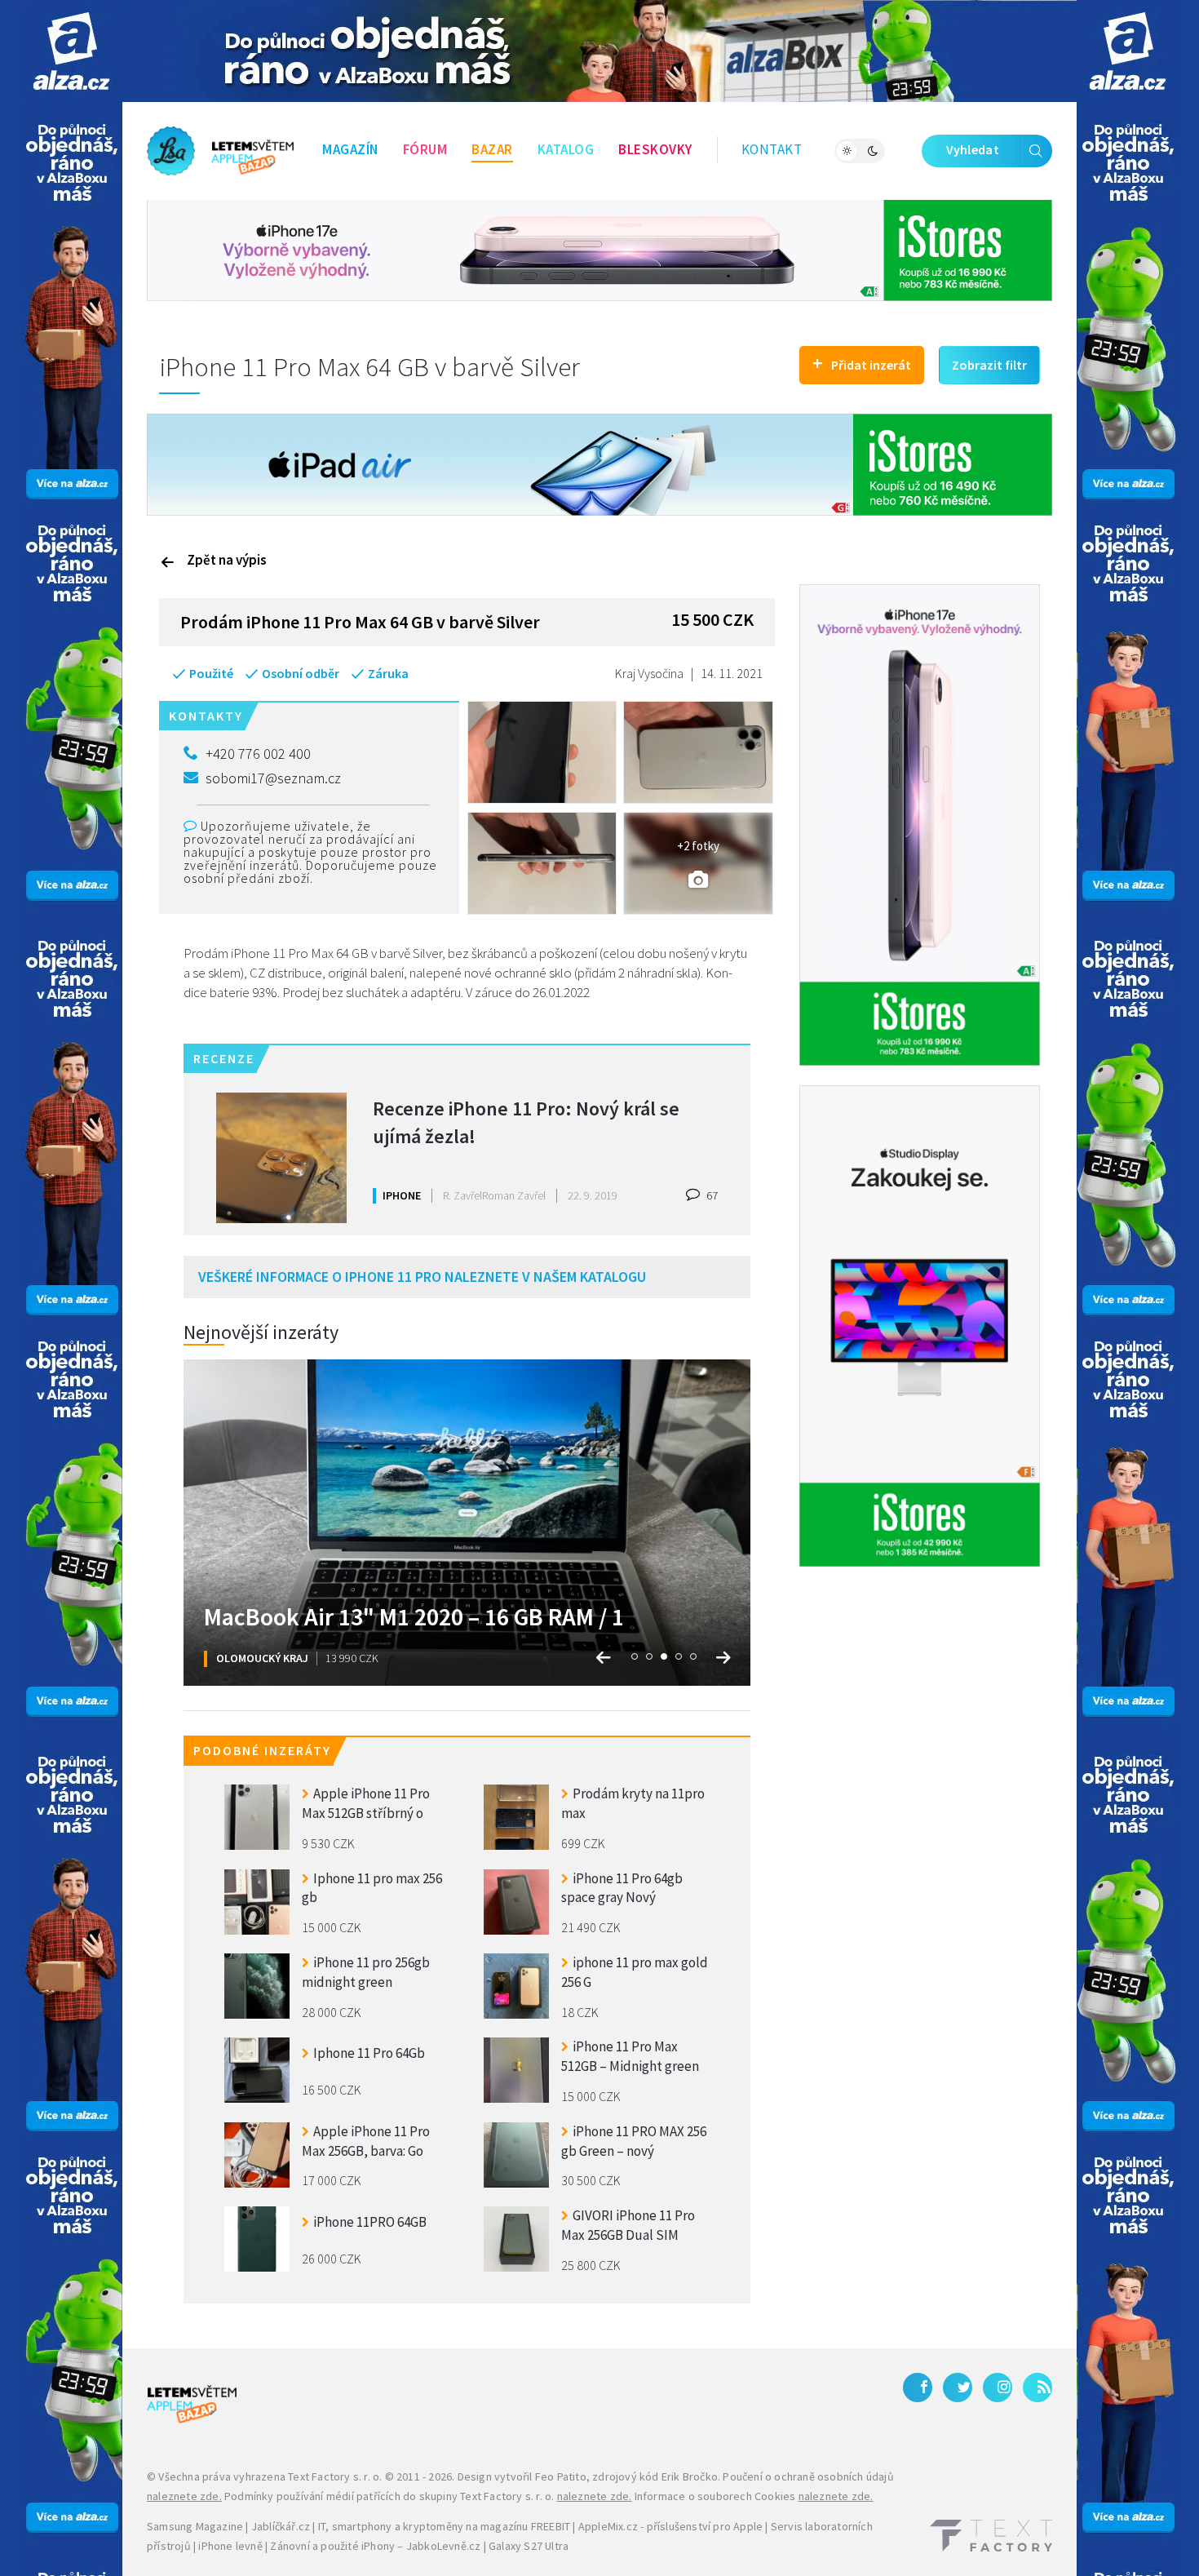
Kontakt (772, 149)
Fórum (425, 149)
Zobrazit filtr (989, 365)
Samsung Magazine (195, 2526)
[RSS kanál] (1038, 2388)
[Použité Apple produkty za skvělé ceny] (220, 151)
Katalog (566, 149)
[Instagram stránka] (998, 2388)
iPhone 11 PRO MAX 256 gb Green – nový (634, 2141)
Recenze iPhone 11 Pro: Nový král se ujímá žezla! (526, 1122)
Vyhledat (973, 149)
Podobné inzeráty (262, 1750)
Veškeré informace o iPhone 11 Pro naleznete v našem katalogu (422, 1277)
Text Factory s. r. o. (335, 2476)
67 (711, 1195)
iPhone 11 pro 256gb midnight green (366, 1972)
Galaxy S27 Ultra (529, 2546)
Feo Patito (561, 2476)
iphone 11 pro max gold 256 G (635, 1972)
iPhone (402, 1195)
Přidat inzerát (862, 363)
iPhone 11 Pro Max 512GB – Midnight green (630, 2056)
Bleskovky (655, 149)
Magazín (350, 149)
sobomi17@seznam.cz (273, 778)
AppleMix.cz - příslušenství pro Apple (670, 2526)
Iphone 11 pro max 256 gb (372, 1888)
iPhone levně (230, 2546)
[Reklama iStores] (599, 249)
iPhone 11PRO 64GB (370, 2222)
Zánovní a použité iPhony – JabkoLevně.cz (375, 2546)
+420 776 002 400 (258, 754)
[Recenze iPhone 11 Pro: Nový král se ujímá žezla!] (281, 1158)
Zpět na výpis (227, 560)
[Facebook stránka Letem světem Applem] (918, 2388)
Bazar (492, 149)
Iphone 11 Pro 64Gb (369, 2053)
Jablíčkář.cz (281, 2526)
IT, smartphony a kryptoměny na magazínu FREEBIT (444, 2526)
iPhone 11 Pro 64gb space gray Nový (622, 1888)
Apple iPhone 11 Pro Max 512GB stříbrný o (366, 1803)
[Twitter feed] (958, 2388)
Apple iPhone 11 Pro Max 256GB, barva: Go (366, 2141)
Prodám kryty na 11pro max (633, 1803)
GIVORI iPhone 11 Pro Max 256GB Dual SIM (628, 2225)
